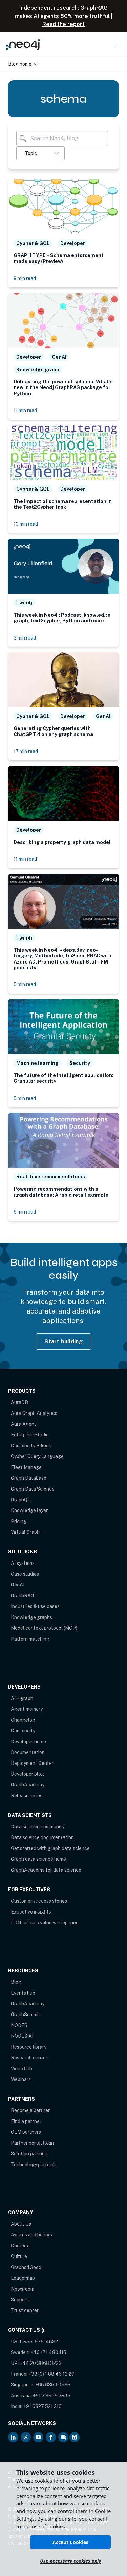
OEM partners (26, 2132)
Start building (63, 1341)
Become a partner (30, 2110)
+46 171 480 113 (48, 2352)
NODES (19, 2025)
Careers (19, 2246)
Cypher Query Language (37, 1456)
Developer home (28, 1742)
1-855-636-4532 (39, 2342)
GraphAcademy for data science (46, 1870)
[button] (40, 153)
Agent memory (27, 1709)
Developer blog (27, 1774)
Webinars (21, 2079)
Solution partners (30, 2154)
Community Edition (31, 1446)
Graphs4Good (26, 2267)
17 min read (26, 751)
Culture (19, 2256)
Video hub (22, 2069)
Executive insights (31, 1912)
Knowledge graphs (31, 1617)
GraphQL (20, 1500)
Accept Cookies (70, 2542)
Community (23, 1731)
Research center (29, 2058)
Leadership (23, 2278)
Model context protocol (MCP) (44, 1628)
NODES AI (22, 2036)
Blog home (20, 64)
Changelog (23, 1720)
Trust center (25, 2310)
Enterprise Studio (30, 1435)
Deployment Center (32, 1763)
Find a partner (26, 2121)
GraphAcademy (28, 1785)
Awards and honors (31, 2235)
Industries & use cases (35, 1606)
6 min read (25, 1212)
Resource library (29, 2047)
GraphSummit (26, 2015)
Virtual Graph (25, 1532)
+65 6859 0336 (53, 2385)
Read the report (63, 24)
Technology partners (34, 2165)
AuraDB (19, 1402)
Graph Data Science (33, 1489)
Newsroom (23, 2289)
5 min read (25, 984)
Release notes (27, 1796)
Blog (16, 1982)
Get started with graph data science (50, 1848)
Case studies (25, 1574)
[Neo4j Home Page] (23, 44)
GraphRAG (23, 1596)
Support (20, 2300)
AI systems (23, 1563)
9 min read (25, 278)
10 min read (26, 524)
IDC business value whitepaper (44, 1923)
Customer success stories (39, 1901)
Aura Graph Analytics (34, 1413)
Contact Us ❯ (27, 2330)
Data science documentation (42, 1837)
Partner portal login (32, 2143)
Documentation (28, 1752)
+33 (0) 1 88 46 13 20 (51, 2374)
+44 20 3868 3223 (41, 2363)
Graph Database (29, 1478)
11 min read (25, 410)
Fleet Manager (27, 1467)
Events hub (23, 1993)
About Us (21, 2224)
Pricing (19, 1521)
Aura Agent (24, 1424)
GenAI (18, 1585)
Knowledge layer (29, 1510)
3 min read (25, 638)
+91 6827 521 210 (43, 2406)
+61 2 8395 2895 (52, 2396)
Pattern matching (30, 1639)
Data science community (38, 1827)
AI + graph (22, 1698)
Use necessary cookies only (70, 2561)
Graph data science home (38, 1859)
